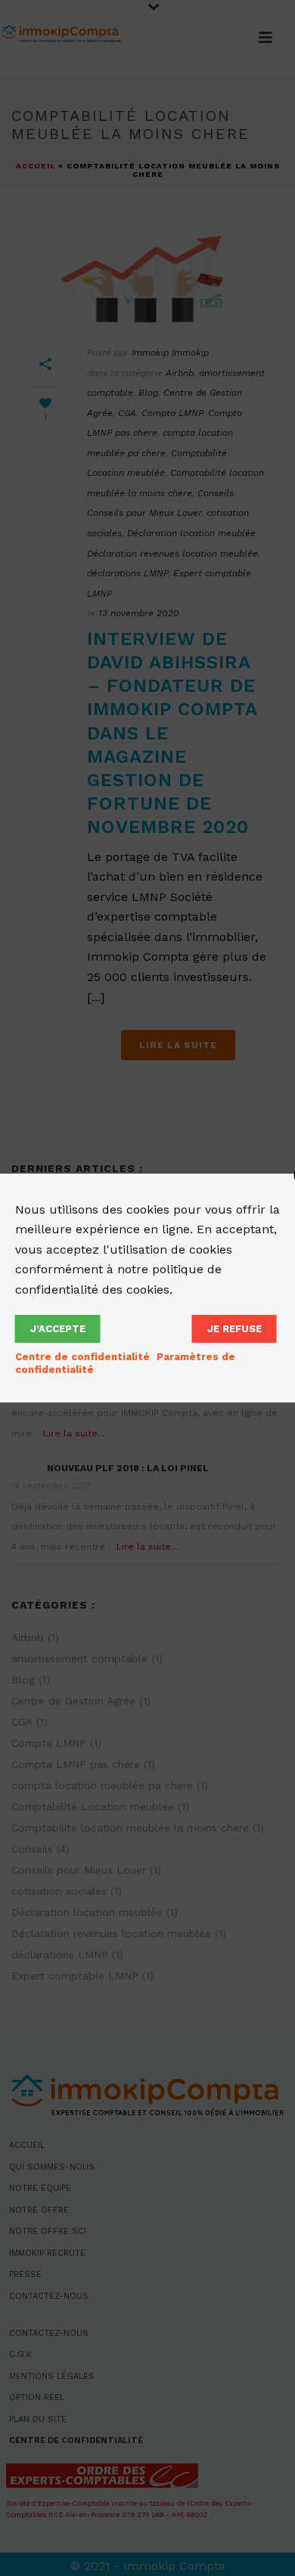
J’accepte (58, 1329)
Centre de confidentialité (82, 1357)
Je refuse (234, 1329)
